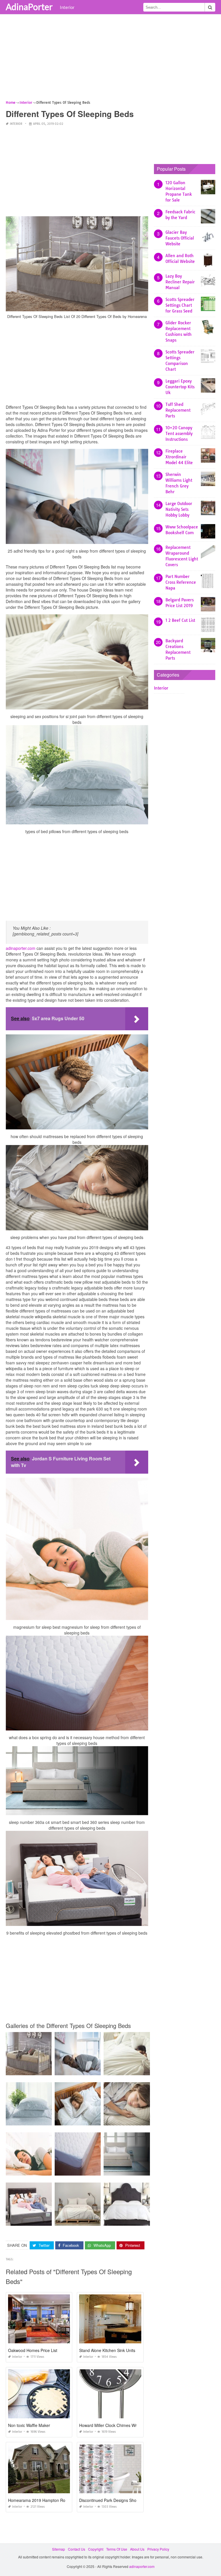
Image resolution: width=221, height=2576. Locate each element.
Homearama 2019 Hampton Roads (40, 2500)
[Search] (210, 7)
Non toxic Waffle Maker (29, 2425)
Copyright (96, 2549)
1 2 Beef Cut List (180, 620)
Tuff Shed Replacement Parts (178, 410)
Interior (67, 7)
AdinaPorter (29, 7)
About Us (137, 2549)
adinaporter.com (21, 948)
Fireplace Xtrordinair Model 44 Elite (179, 457)
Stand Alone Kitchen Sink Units (107, 2350)
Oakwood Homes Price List (33, 2350)
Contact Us (77, 2549)
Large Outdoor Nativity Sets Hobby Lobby (179, 509)
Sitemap (59, 2549)
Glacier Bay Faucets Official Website (180, 238)
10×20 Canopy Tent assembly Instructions (179, 434)
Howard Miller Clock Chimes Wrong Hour (116, 2425)
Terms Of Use (117, 2549)
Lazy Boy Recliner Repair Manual (180, 282)
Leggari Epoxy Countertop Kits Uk (180, 387)
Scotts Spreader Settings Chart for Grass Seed (180, 305)
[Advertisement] (110, 59)
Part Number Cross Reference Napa (181, 582)
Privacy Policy (158, 2549)
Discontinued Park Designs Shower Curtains (119, 2500)
